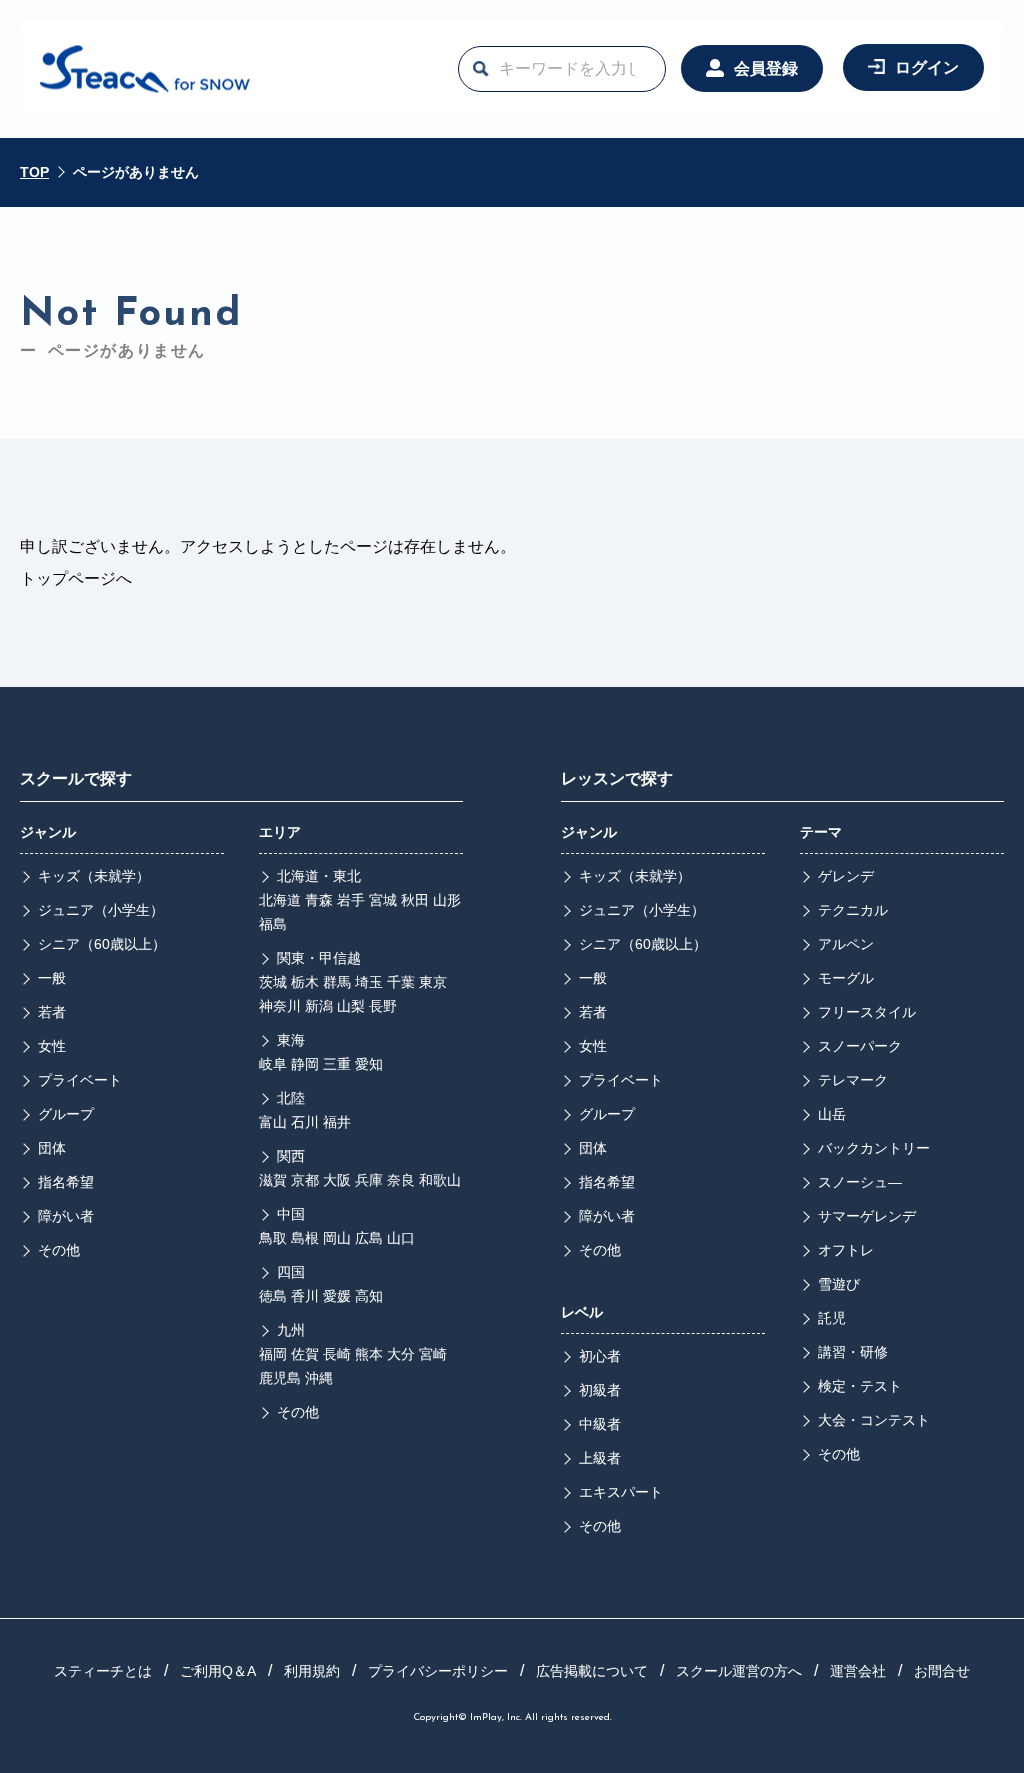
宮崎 (433, 1354)
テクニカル (853, 910)
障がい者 (66, 1216)
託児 (832, 1318)
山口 (401, 1238)
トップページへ (76, 578)
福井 (337, 1122)
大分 (401, 1354)
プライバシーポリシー (438, 1671)
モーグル (846, 978)
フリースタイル (867, 1012)
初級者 (600, 1390)
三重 (337, 1064)
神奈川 (280, 1006)
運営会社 (858, 1671)
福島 (273, 924)
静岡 (305, 1064)
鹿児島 (280, 1378)
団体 (52, 1148)
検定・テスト (860, 1386)
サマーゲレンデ (867, 1216)
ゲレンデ (846, 876)
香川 (305, 1296)
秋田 (415, 900)
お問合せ (942, 1671)
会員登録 (766, 68)
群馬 (337, 982)
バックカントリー (874, 1148)
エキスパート (621, 1492)
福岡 (273, 1354)
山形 (447, 900)
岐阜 (273, 1064)
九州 (291, 1330)
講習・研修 (853, 1352)
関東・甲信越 (319, 958)
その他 (59, 1250)
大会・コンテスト (874, 1420)
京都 (305, 1180)
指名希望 (66, 1182)
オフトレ (846, 1250)
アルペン (846, 944)
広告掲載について (592, 1671)
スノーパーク (860, 1046)
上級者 (600, 1458)
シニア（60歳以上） (102, 944)
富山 (273, 1122)
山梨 (351, 1006)
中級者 (600, 1424)
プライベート (80, 1080)
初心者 (600, 1356)
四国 (291, 1272)
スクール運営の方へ (739, 1671)
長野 (383, 1006)
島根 (305, 1238)
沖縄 (319, 1378)
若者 (52, 1012)
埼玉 (369, 982)
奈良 (401, 1180)
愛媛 (337, 1296)
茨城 (273, 982)
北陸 (291, 1098)
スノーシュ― (860, 1182)
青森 (319, 900)
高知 (369, 1296)
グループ (66, 1114)
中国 (291, 1214)
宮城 (383, 900)
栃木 (305, 982)
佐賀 (305, 1354)
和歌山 (440, 1180)
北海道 (280, 900)
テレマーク (853, 1080)
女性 (52, 1046)
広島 (369, 1238)
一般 (52, 978)
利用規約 (312, 1671)
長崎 (337, 1354)
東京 (433, 982)
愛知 (369, 1064)
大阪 (337, 1180)
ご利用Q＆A (218, 1671)
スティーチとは (103, 1671)
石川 (305, 1122)
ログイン (927, 67)
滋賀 (273, 1180)
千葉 (401, 982)
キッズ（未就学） (94, 876)
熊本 (369, 1354)
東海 (291, 1040)
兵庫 (369, 1180)
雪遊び (839, 1284)
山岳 (832, 1114)
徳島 (273, 1296)
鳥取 (273, 1238)
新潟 (319, 1006)
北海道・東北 (319, 876)
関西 (291, 1156)
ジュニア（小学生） (101, 910)
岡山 (337, 1238)
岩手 (351, 900)
